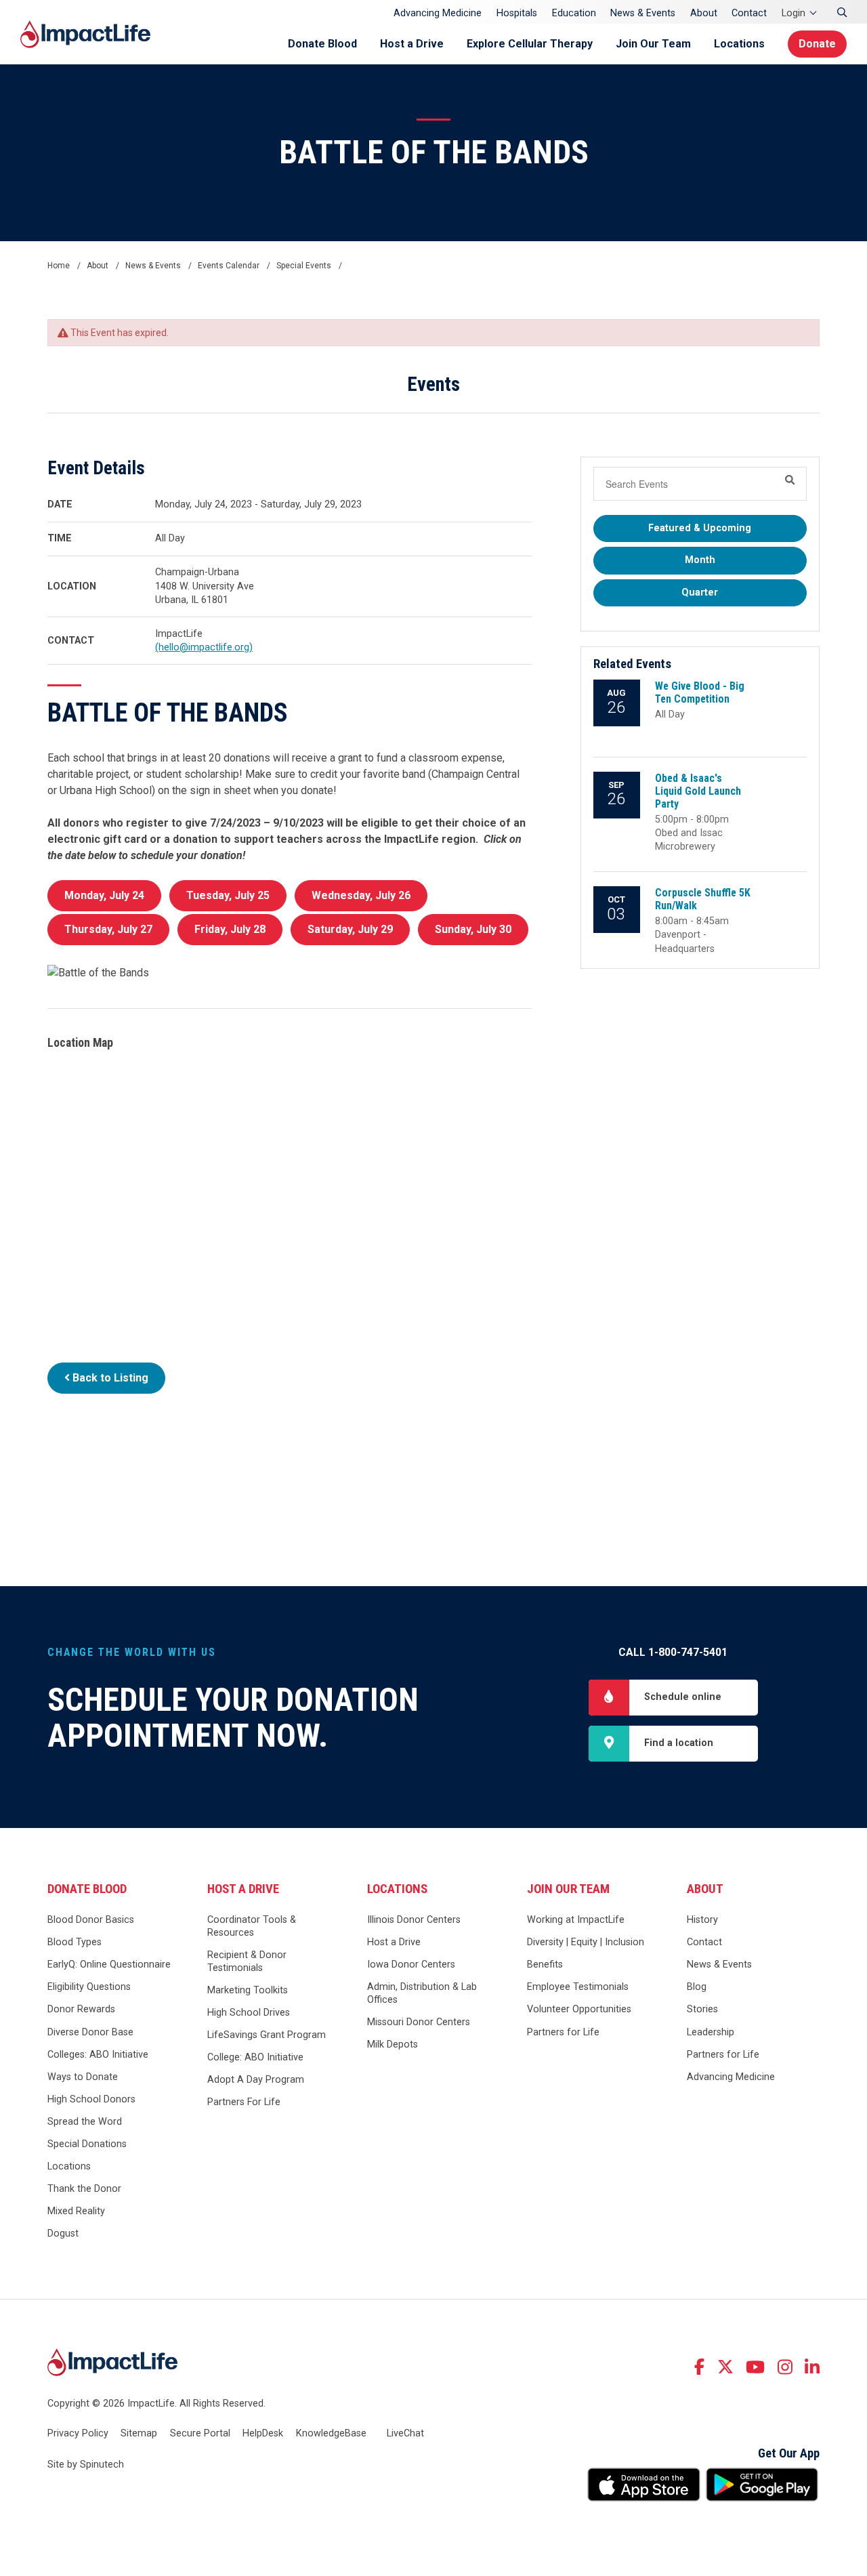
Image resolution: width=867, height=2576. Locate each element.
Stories (702, 2009)
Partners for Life (563, 2032)
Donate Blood (322, 44)
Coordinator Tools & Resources (252, 1926)
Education (574, 13)
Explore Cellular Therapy (530, 44)
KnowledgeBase (331, 2433)
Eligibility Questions (89, 1987)
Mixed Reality (76, 2211)
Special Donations (87, 2144)
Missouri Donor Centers (419, 2022)
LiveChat (405, 2433)
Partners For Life (244, 2102)
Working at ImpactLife (576, 1920)
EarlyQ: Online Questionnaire (109, 1965)
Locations (739, 44)
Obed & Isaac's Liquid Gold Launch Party (698, 791)
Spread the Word (85, 2122)
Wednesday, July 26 (361, 895)
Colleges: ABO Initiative (98, 2055)
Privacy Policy (78, 2433)
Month (700, 560)
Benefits (545, 1965)
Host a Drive (412, 44)
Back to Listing (109, 1378)
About (704, 13)
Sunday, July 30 (473, 929)
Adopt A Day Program (256, 2080)
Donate (817, 44)
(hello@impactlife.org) (204, 647)
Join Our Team (653, 44)
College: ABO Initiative (255, 2057)
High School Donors (91, 2099)
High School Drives (249, 2013)
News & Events (643, 13)
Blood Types (75, 1942)
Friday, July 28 (230, 929)
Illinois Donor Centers (414, 1920)
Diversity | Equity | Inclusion (586, 1942)
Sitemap (139, 2433)
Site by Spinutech (86, 2465)
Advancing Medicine (438, 13)
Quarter (700, 593)
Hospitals (517, 13)
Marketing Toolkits (248, 1990)
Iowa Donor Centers (411, 1965)
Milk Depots (393, 2044)
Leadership (711, 2032)
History (702, 1920)
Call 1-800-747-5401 (673, 1652)
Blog (697, 1987)
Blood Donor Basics (91, 1920)
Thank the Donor (84, 2189)
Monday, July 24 (104, 895)
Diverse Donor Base (90, 2032)
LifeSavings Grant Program (267, 2035)
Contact (749, 13)
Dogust (63, 2234)
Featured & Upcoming (700, 528)
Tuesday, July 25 (228, 895)
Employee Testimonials (578, 1987)
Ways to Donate (83, 2077)
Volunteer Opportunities (579, 2009)
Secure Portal (200, 2433)
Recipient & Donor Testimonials (247, 1961)
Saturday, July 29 (350, 929)
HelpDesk (263, 2433)
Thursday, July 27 (108, 929)
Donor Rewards (81, 2009)
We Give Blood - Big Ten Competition (700, 692)
